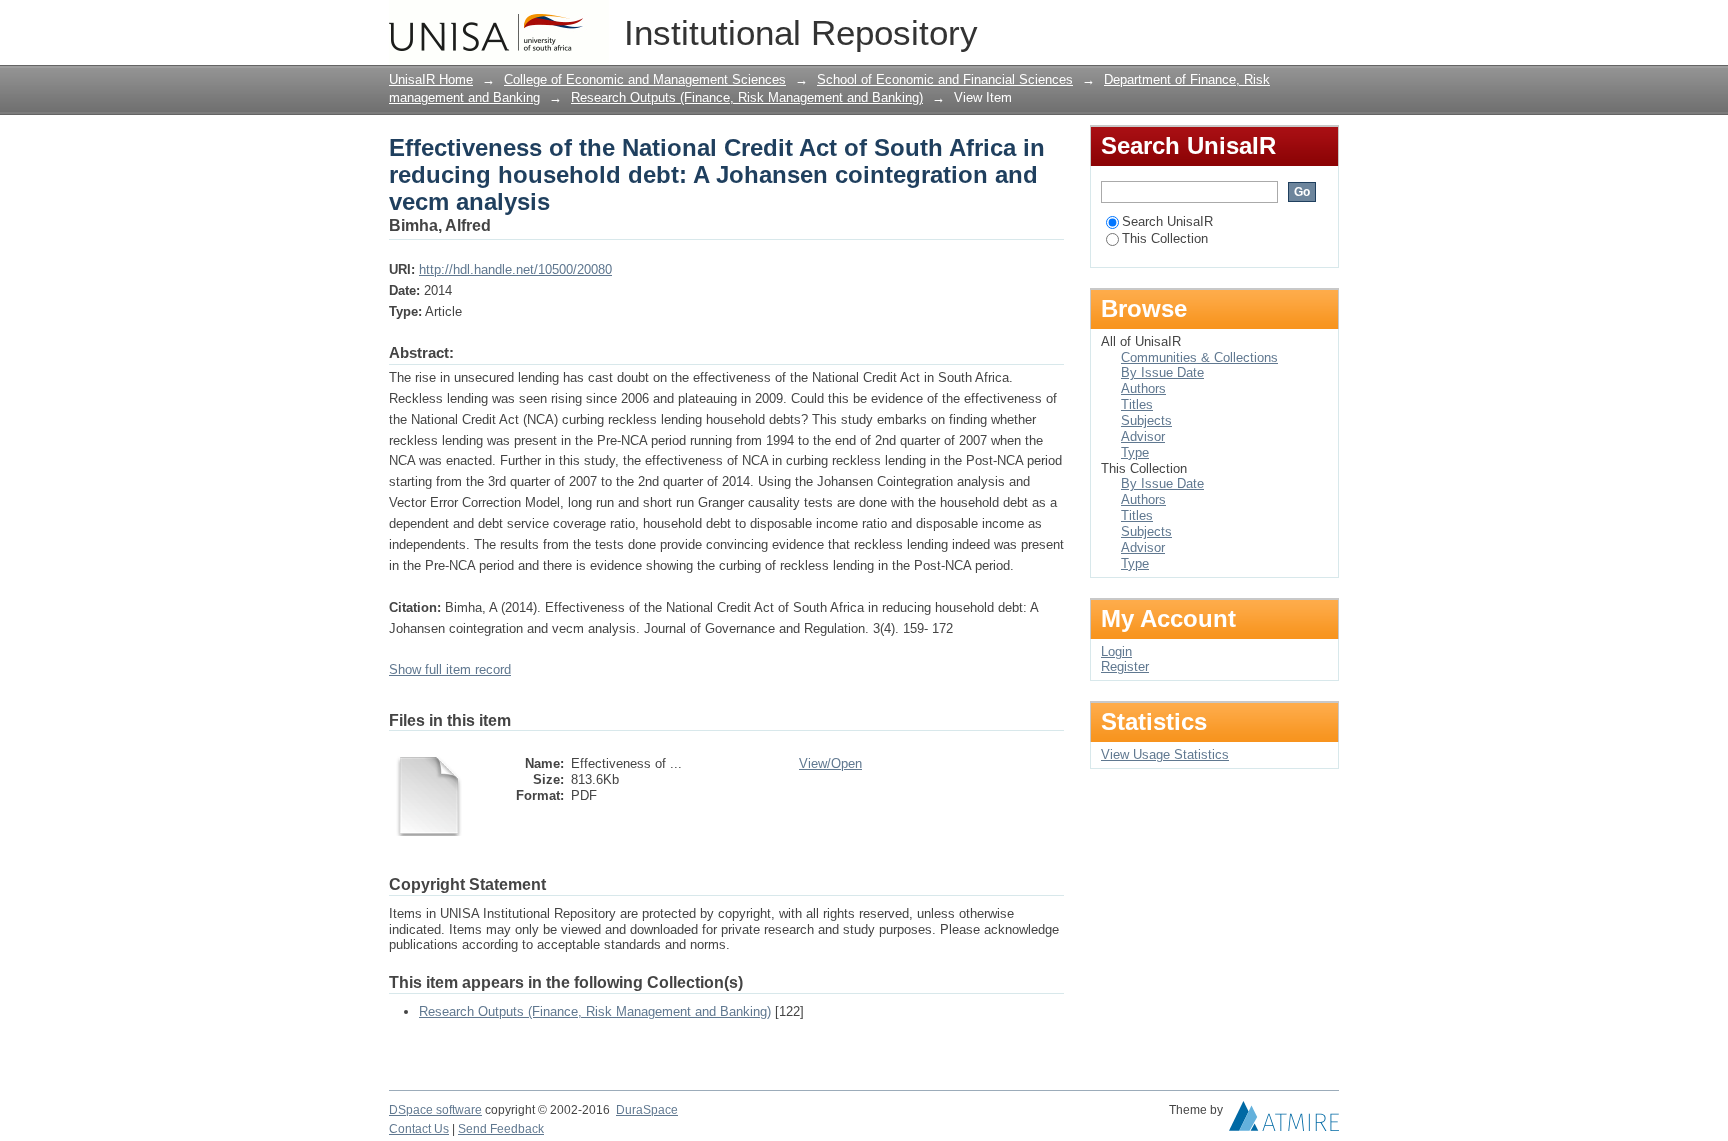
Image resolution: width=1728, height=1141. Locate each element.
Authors (1143, 388)
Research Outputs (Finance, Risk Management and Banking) (747, 97)
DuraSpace (647, 1110)
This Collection (1165, 238)
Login (1323, 24)
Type (1135, 452)
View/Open (830, 763)
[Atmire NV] (1284, 1121)
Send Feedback (501, 1129)
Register (1125, 666)
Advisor (1143, 436)
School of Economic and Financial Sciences (945, 79)
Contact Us (419, 1129)
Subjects (1146, 420)
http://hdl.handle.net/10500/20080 (515, 269)
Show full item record (450, 669)
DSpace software (435, 1110)
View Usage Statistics (1165, 754)
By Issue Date (1162, 372)
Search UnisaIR (1167, 221)
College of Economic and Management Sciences (645, 79)
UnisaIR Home (431, 79)
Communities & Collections (1199, 357)
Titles (1137, 404)
